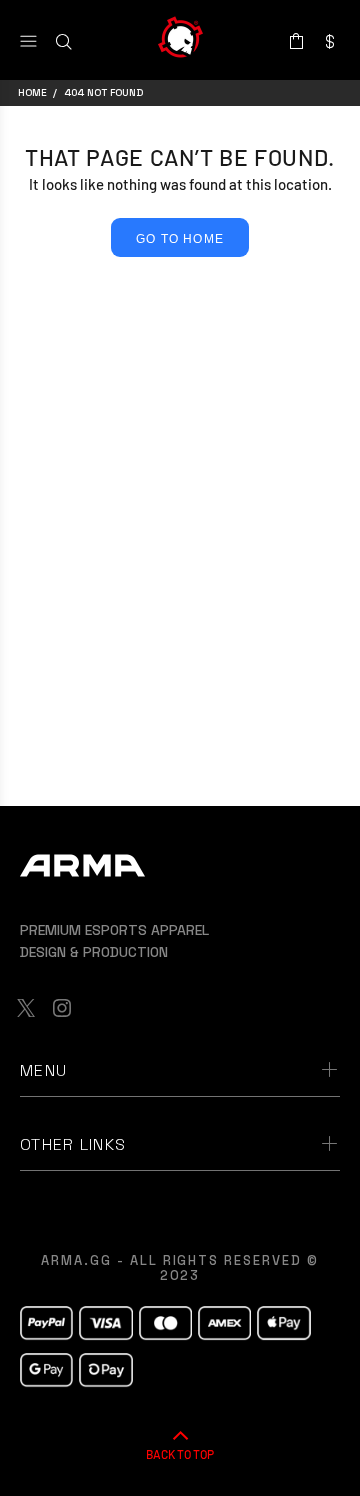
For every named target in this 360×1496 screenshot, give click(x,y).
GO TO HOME (180, 239)
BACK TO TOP (180, 1454)
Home (32, 92)
